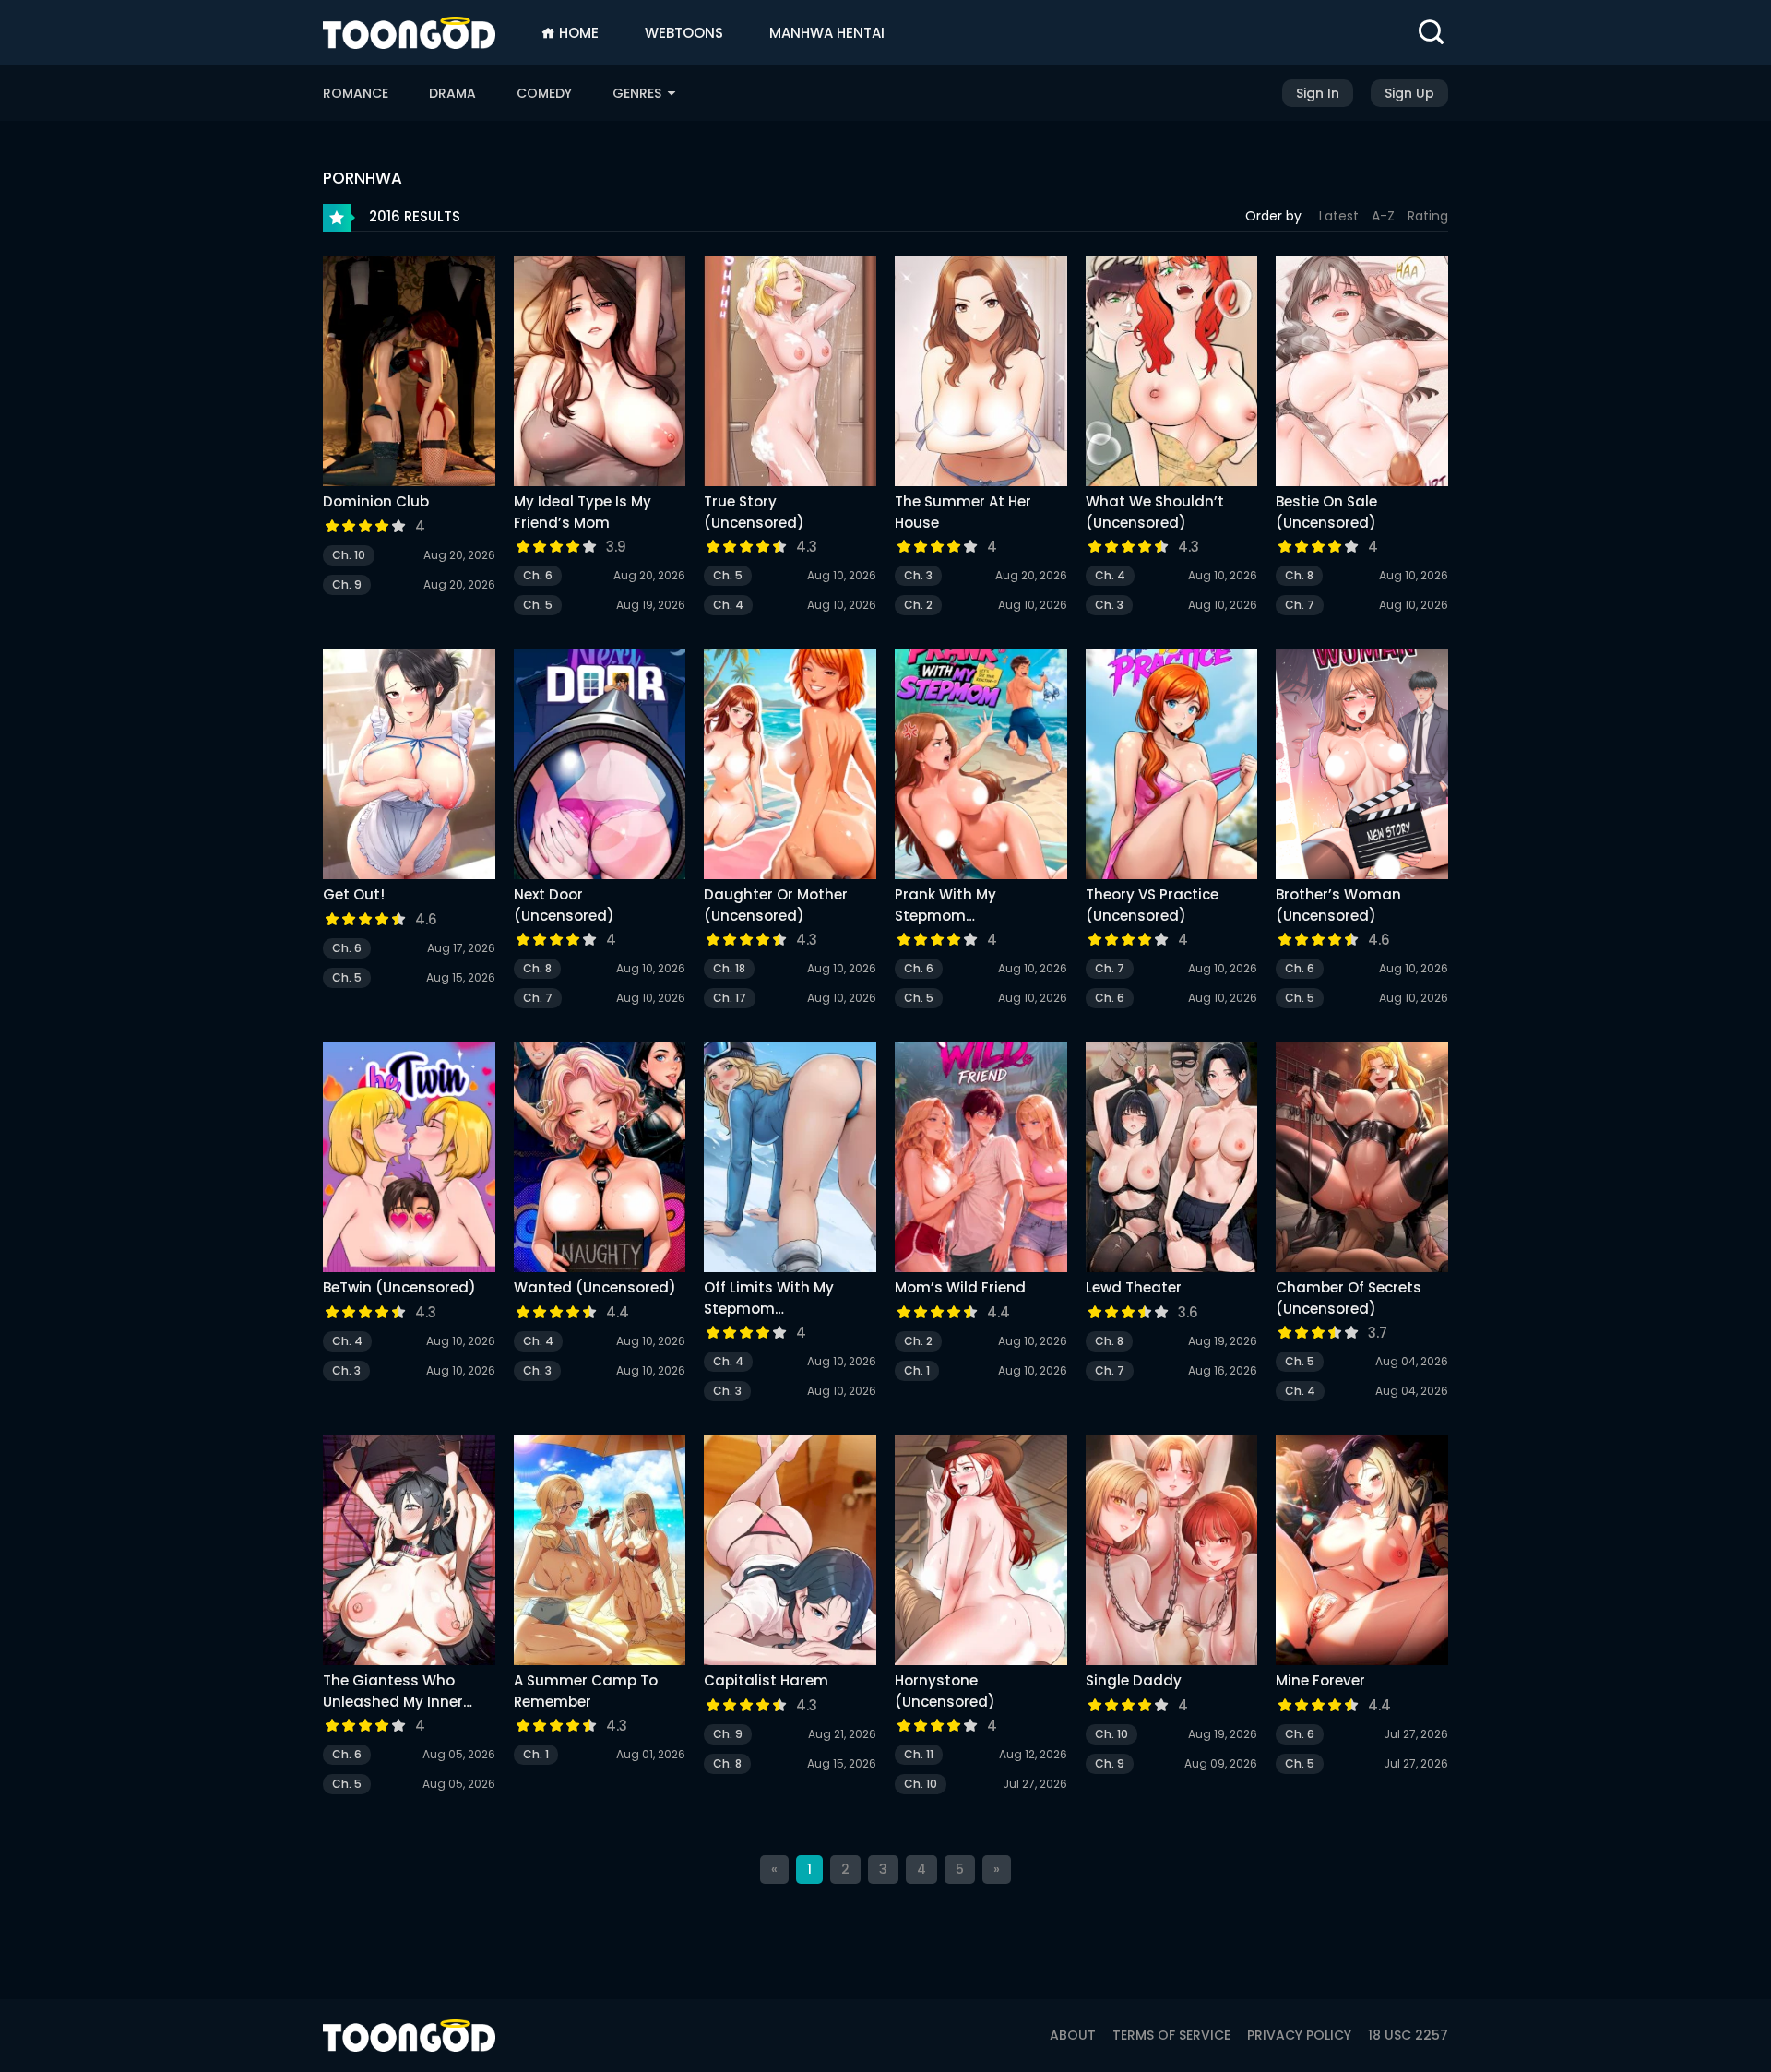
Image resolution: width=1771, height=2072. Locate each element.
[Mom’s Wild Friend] (981, 1160)
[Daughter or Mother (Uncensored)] (790, 767)
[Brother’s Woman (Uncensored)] (1362, 767)
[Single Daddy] (1172, 1553)
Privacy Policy (1299, 2035)
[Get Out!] (409, 767)
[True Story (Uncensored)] (790, 374)
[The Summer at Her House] (981, 374)
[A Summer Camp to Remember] (600, 1553)
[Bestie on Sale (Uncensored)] (1362, 374)
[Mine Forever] (1362, 1553)
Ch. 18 (729, 968)
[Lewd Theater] (1172, 1160)
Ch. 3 (918, 575)
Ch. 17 (730, 998)
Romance (356, 93)
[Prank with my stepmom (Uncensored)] (981, 767)
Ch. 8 (1299, 575)
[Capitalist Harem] (790, 1553)
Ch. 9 (347, 584)
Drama (452, 93)
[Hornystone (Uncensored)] (981, 1553)
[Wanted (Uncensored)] (600, 1160)
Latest (1339, 216)
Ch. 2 (918, 605)
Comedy (544, 93)
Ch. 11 (919, 1754)
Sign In (1318, 93)
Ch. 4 (728, 605)
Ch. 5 (538, 605)
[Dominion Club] (409, 374)
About (1073, 2035)
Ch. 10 (349, 555)
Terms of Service (1171, 2035)
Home (577, 33)
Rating (1428, 216)
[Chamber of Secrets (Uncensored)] (1362, 1160)
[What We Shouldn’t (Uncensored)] (1172, 374)
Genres (639, 93)
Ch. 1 (917, 1370)
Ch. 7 (1300, 605)
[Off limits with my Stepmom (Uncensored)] (790, 1160)
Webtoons (684, 33)
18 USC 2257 (1408, 2035)
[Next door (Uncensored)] (600, 767)
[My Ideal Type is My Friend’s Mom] (600, 374)
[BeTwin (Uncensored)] (409, 1160)
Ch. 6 (538, 575)
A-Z (1383, 216)
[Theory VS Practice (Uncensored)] (1172, 767)
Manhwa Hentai (827, 33)
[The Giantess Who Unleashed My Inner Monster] (409, 1553)
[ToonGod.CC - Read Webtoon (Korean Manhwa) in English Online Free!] (409, 33)
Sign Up (1409, 93)
